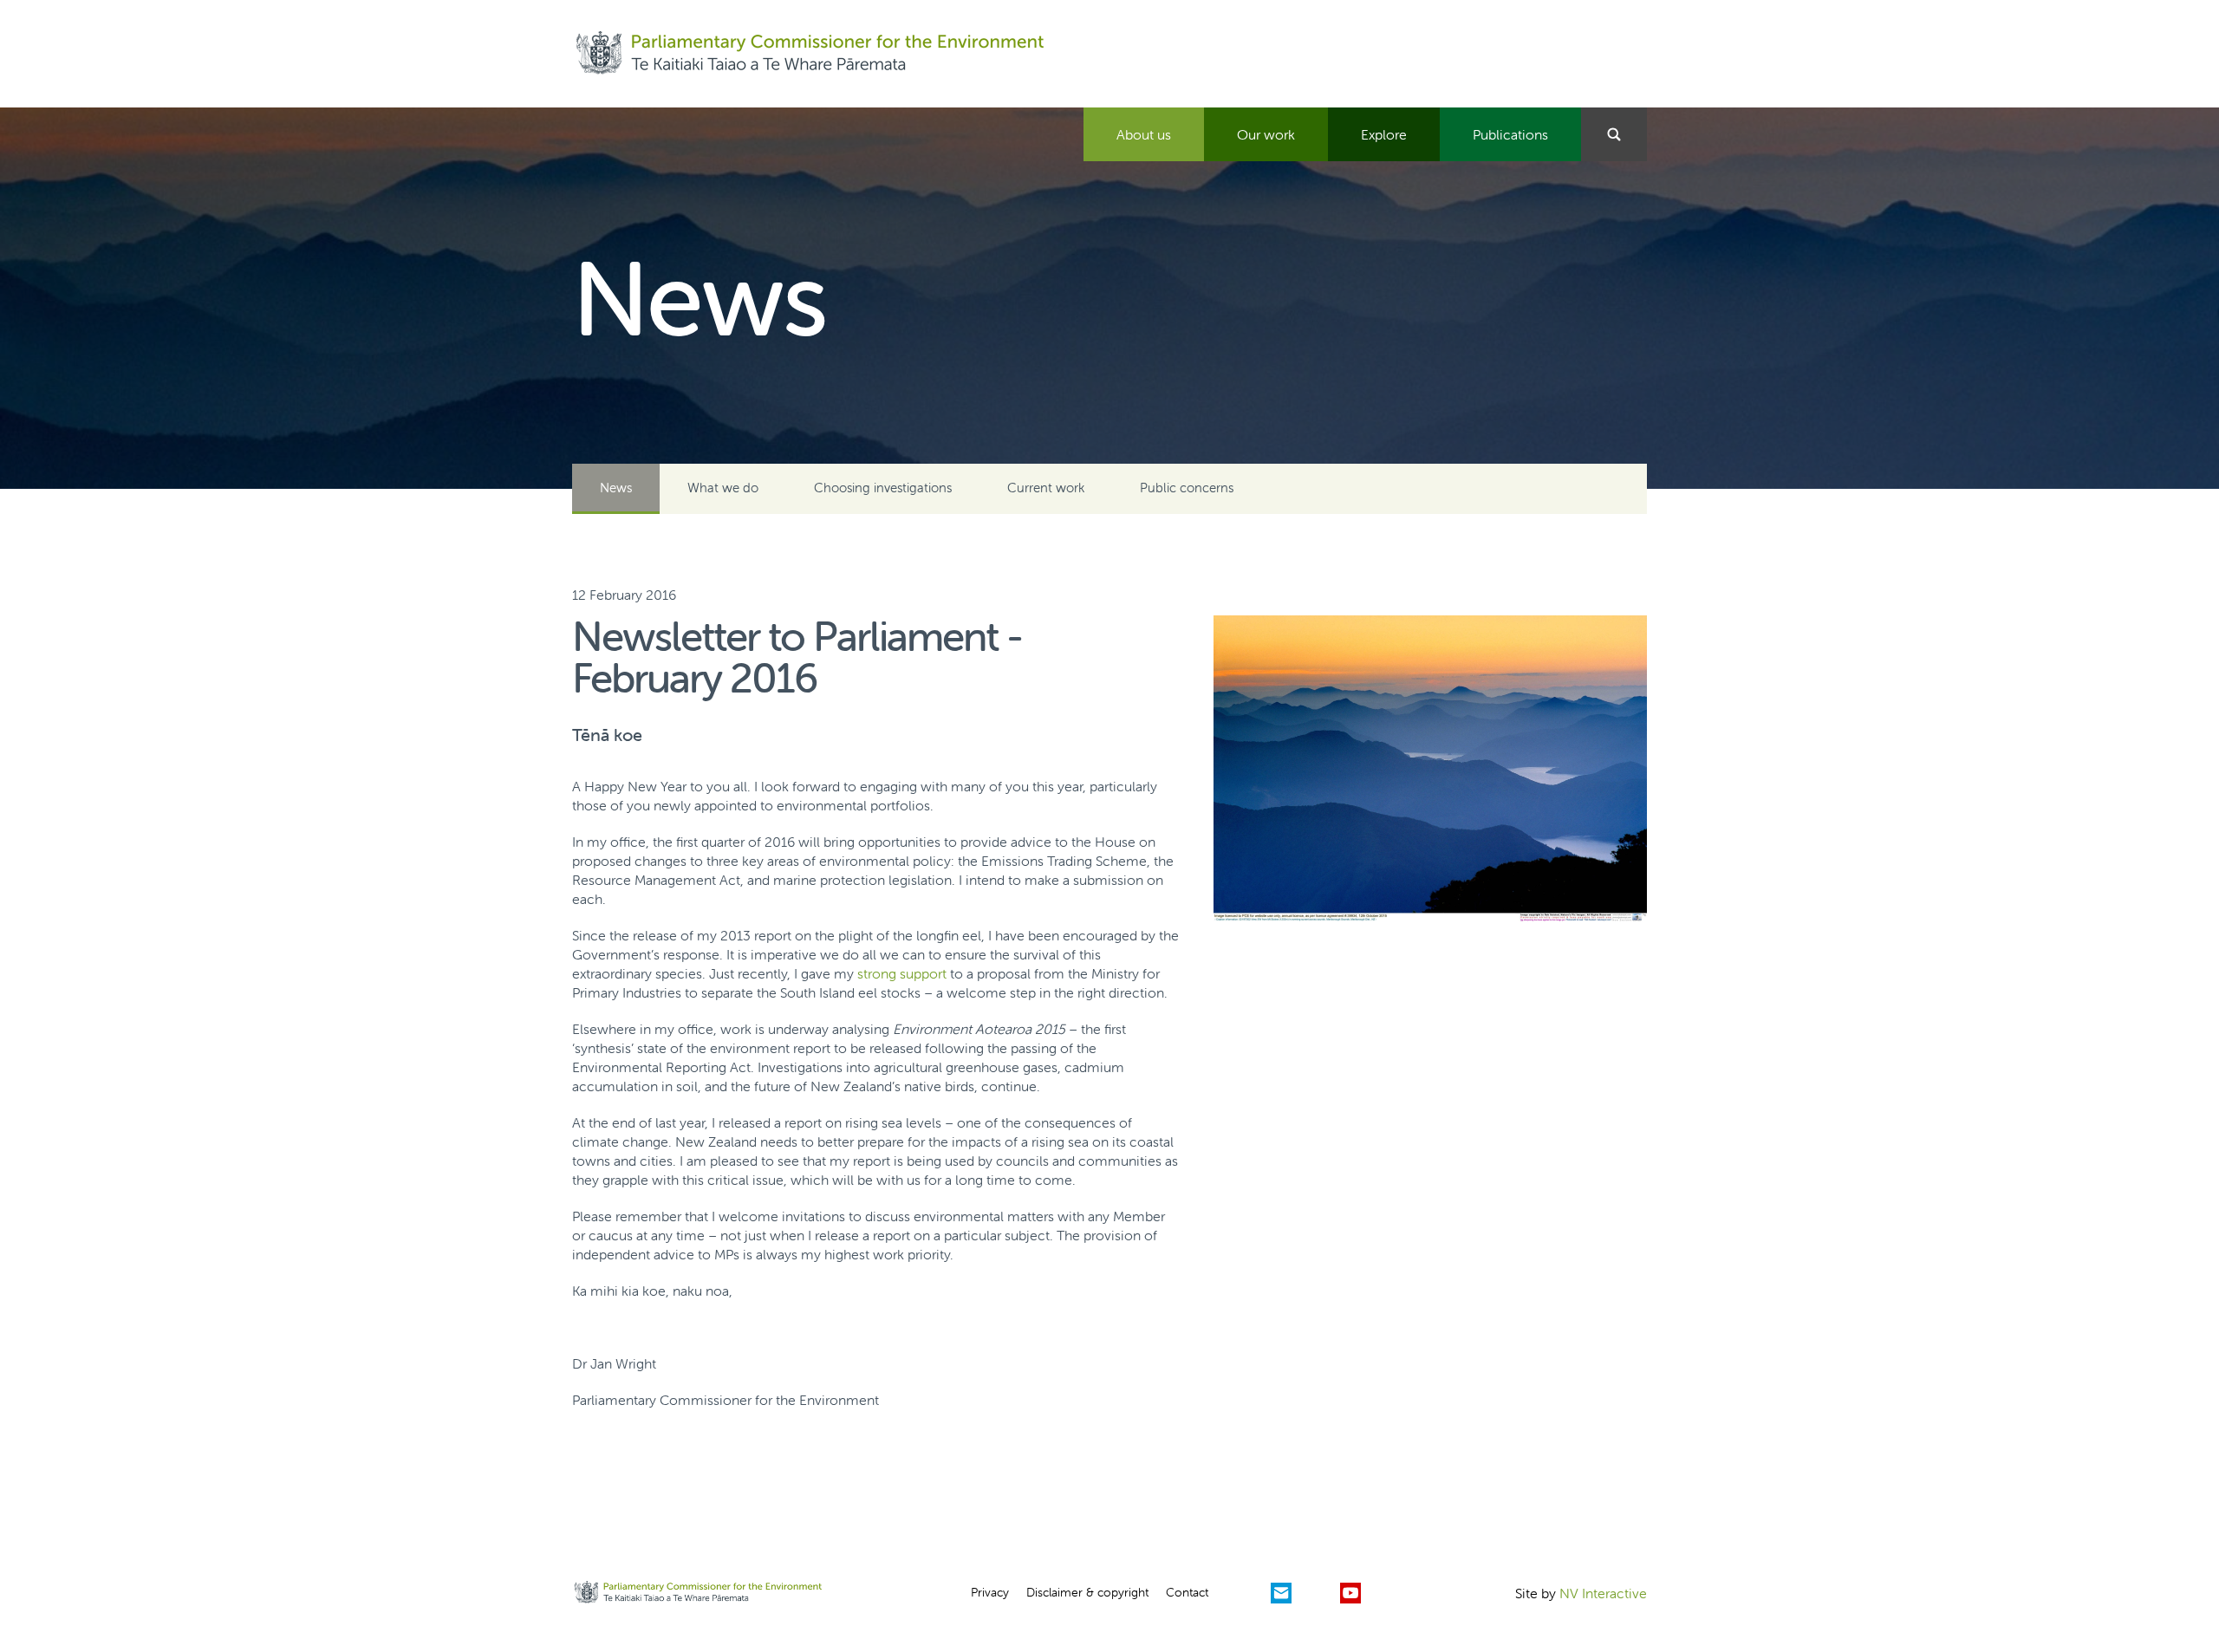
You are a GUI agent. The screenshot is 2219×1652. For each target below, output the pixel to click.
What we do (723, 488)
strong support (902, 973)
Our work (1266, 134)
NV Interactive (1603, 1593)
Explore (1384, 134)
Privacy (990, 1592)
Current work (1046, 488)
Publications (1510, 134)
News (616, 488)
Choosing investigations (883, 488)
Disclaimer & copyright (1087, 1592)
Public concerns (1187, 488)
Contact (1187, 1592)
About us (1144, 134)
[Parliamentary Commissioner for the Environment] (810, 54)
